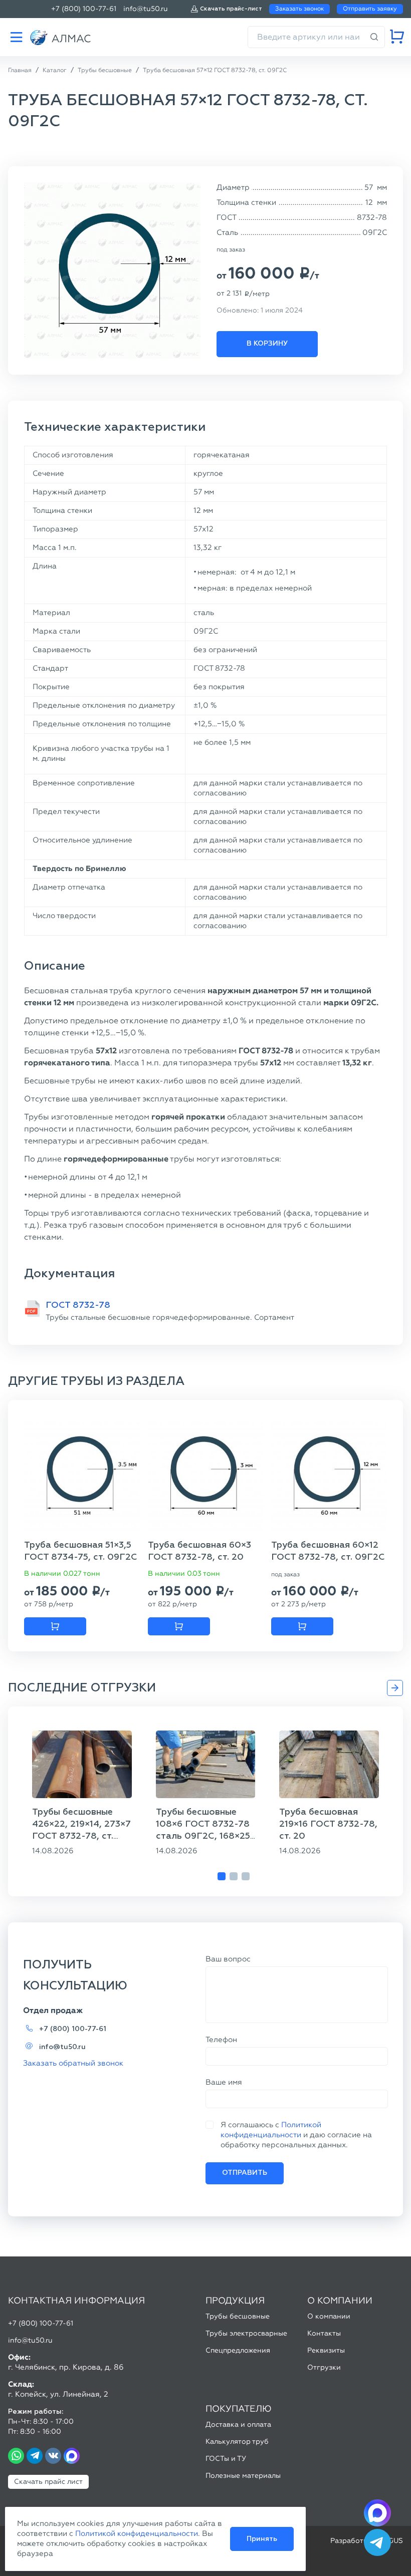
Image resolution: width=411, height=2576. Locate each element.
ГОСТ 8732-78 (78, 1305)
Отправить (245, 2173)
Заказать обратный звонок (73, 2063)
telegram (35, 2456)
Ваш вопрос (228, 1959)
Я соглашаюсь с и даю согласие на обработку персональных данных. (296, 2135)
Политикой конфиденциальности (137, 2533)
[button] (222, 1876)
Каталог (16, 37)
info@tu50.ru (146, 9)
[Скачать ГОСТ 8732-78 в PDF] (32, 1309)
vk (53, 2456)
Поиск (374, 37)
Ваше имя (224, 2082)
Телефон (221, 2040)
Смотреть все (395, 1688)
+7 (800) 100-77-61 (84, 9)
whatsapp (16, 2456)
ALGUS (391, 2541)
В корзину (267, 344)
